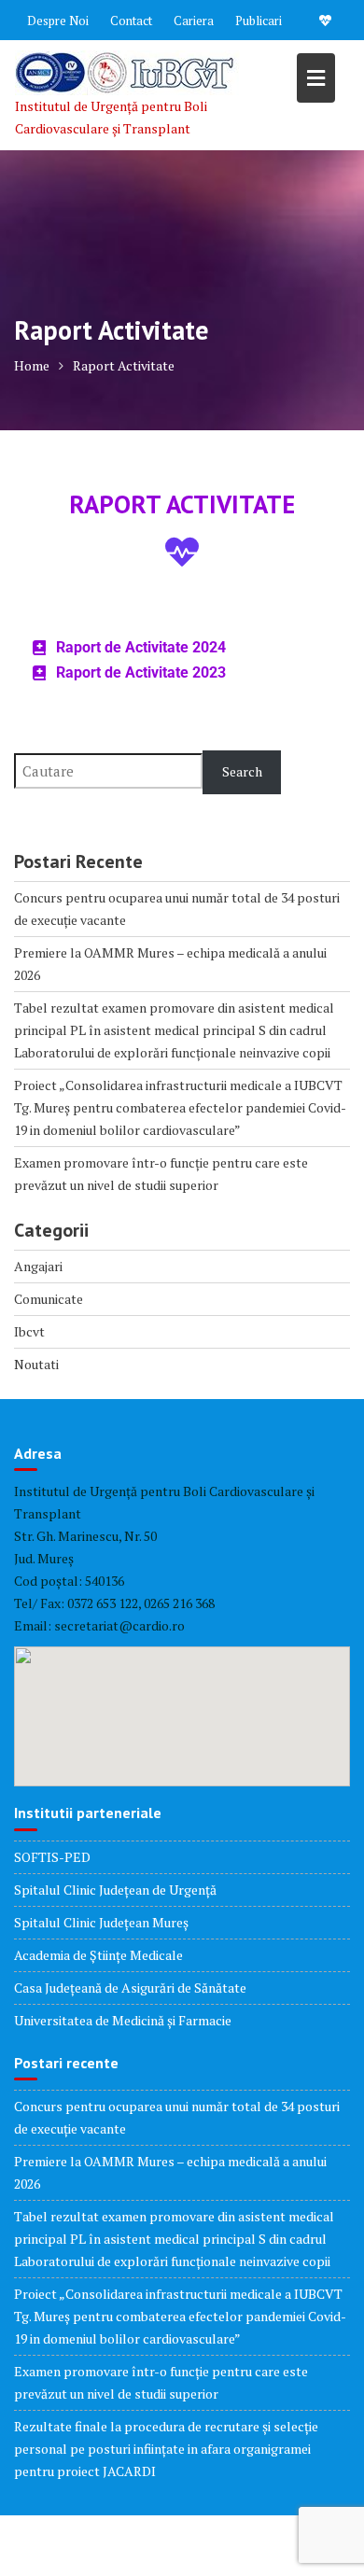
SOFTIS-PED (52, 1857)
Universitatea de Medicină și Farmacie (123, 2020)
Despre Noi (58, 21)
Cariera (194, 21)
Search (242, 771)
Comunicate (49, 1299)
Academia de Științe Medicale (98, 1955)
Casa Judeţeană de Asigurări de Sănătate (130, 1988)
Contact (131, 21)
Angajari (38, 1266)
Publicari (259, 21)
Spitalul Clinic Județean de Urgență (115, 1890)
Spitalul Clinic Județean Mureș (101, 1922)
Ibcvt (29, 1331)
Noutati (36, 1364)
